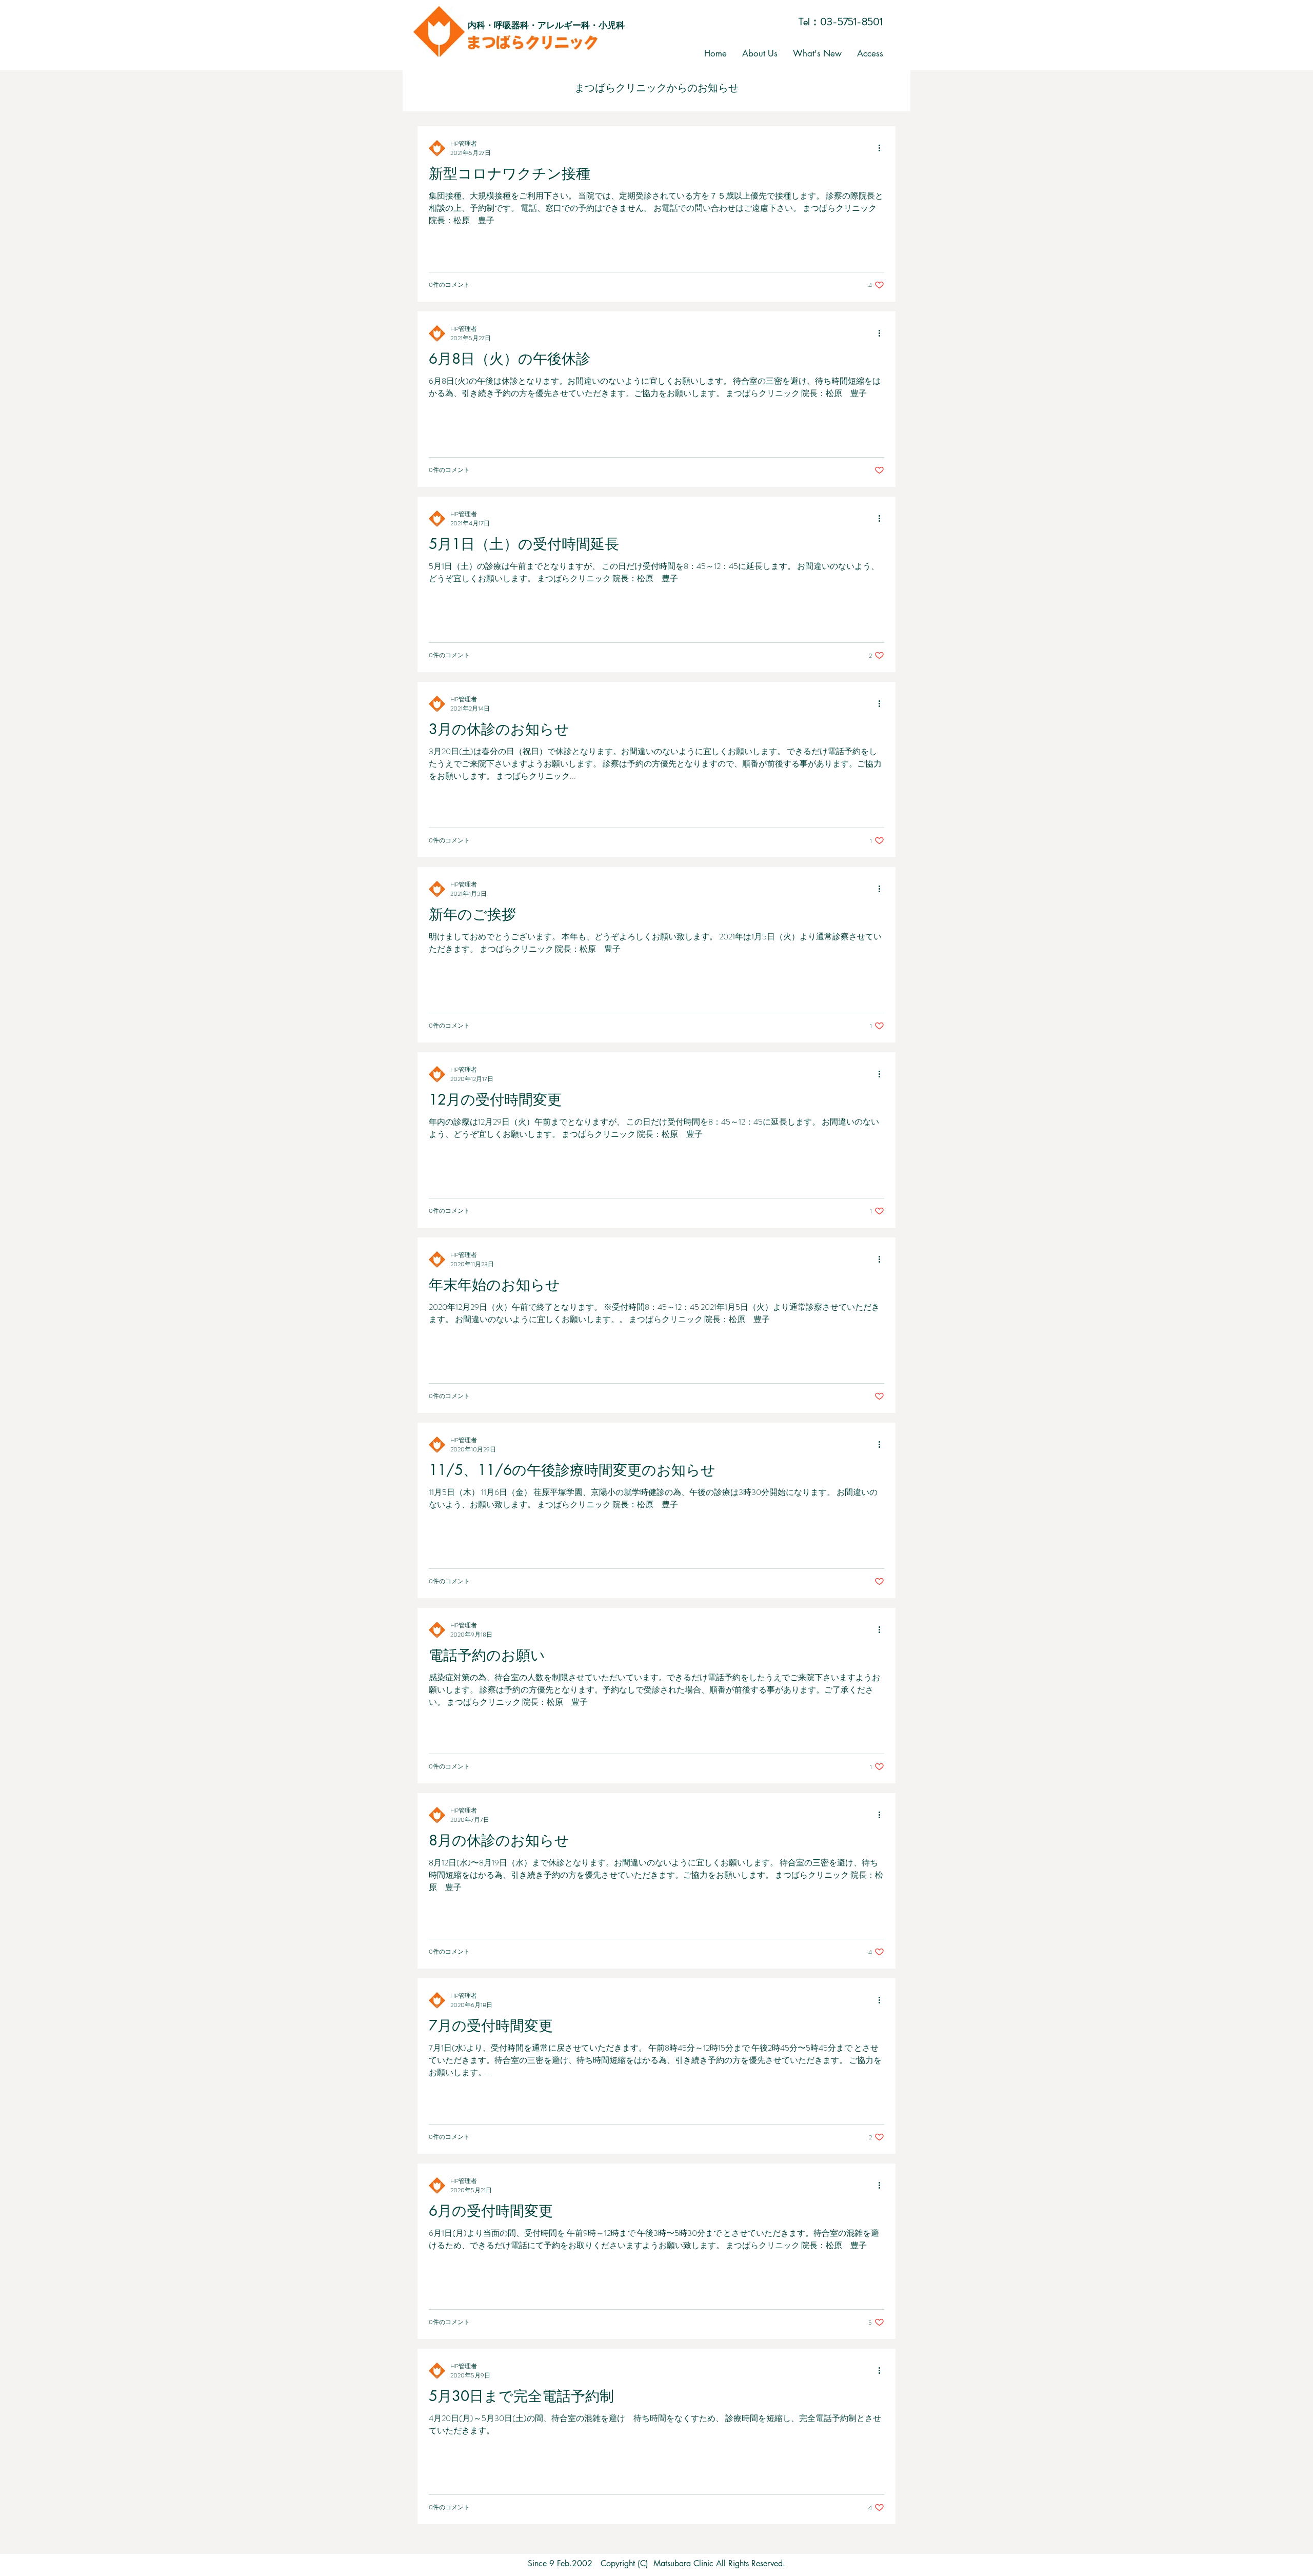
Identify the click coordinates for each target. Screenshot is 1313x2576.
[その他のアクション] (883, 148)
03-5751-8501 (851, 22)
